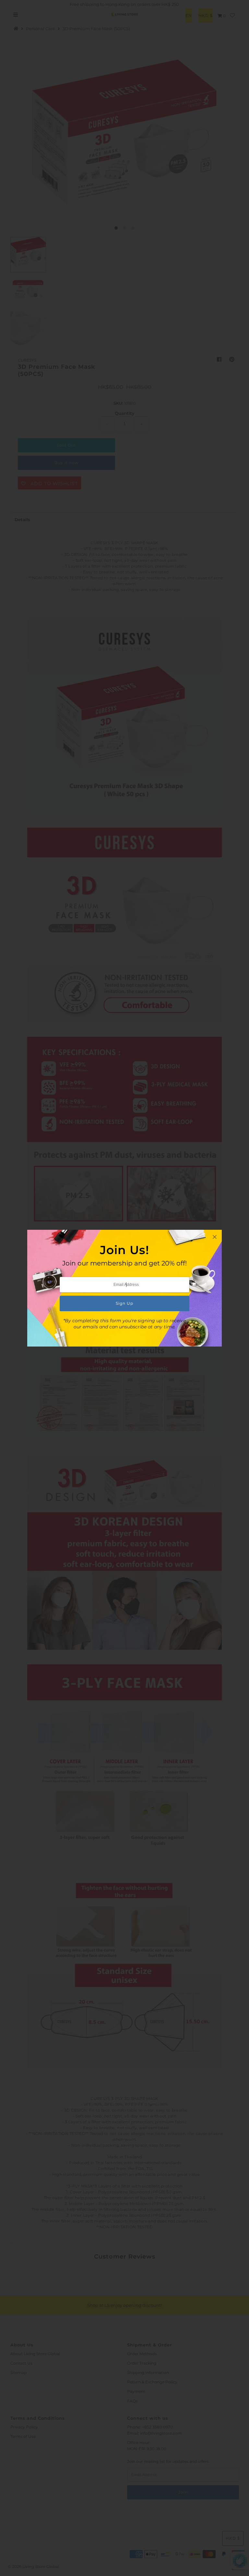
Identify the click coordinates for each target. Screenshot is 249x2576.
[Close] (215, 1237)
